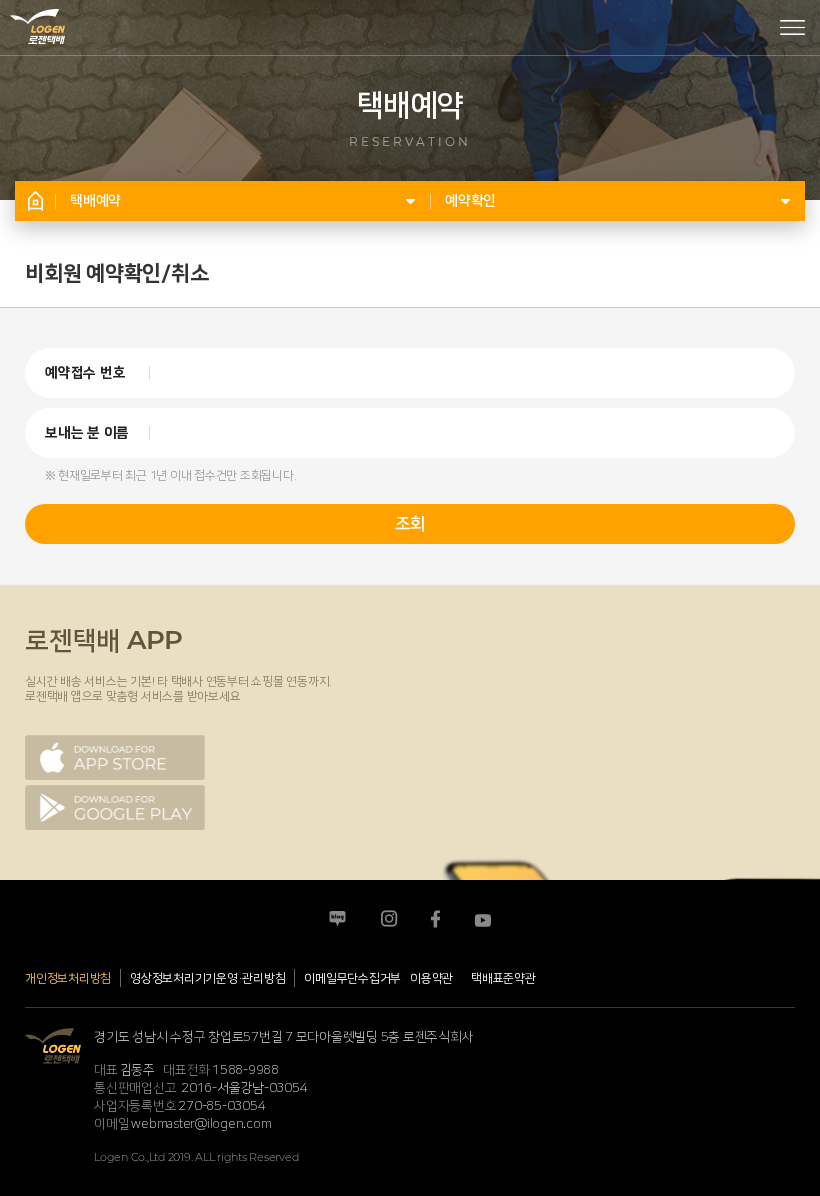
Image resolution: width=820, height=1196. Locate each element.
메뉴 (792, 29)
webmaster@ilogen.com (201, 1124)
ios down (115, 757)
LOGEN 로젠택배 (37, 18)
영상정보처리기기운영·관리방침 (207, 978)
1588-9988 (245, 1070)
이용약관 (431, 978)
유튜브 (482, 919)
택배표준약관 (503, 978)
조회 (410, 524)
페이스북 (435, 919)
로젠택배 (53, 1046)
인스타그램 (388, 919)
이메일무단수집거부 (352, 978)
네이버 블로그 (337, 919)
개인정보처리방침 (68, 978)
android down (115, 807)
